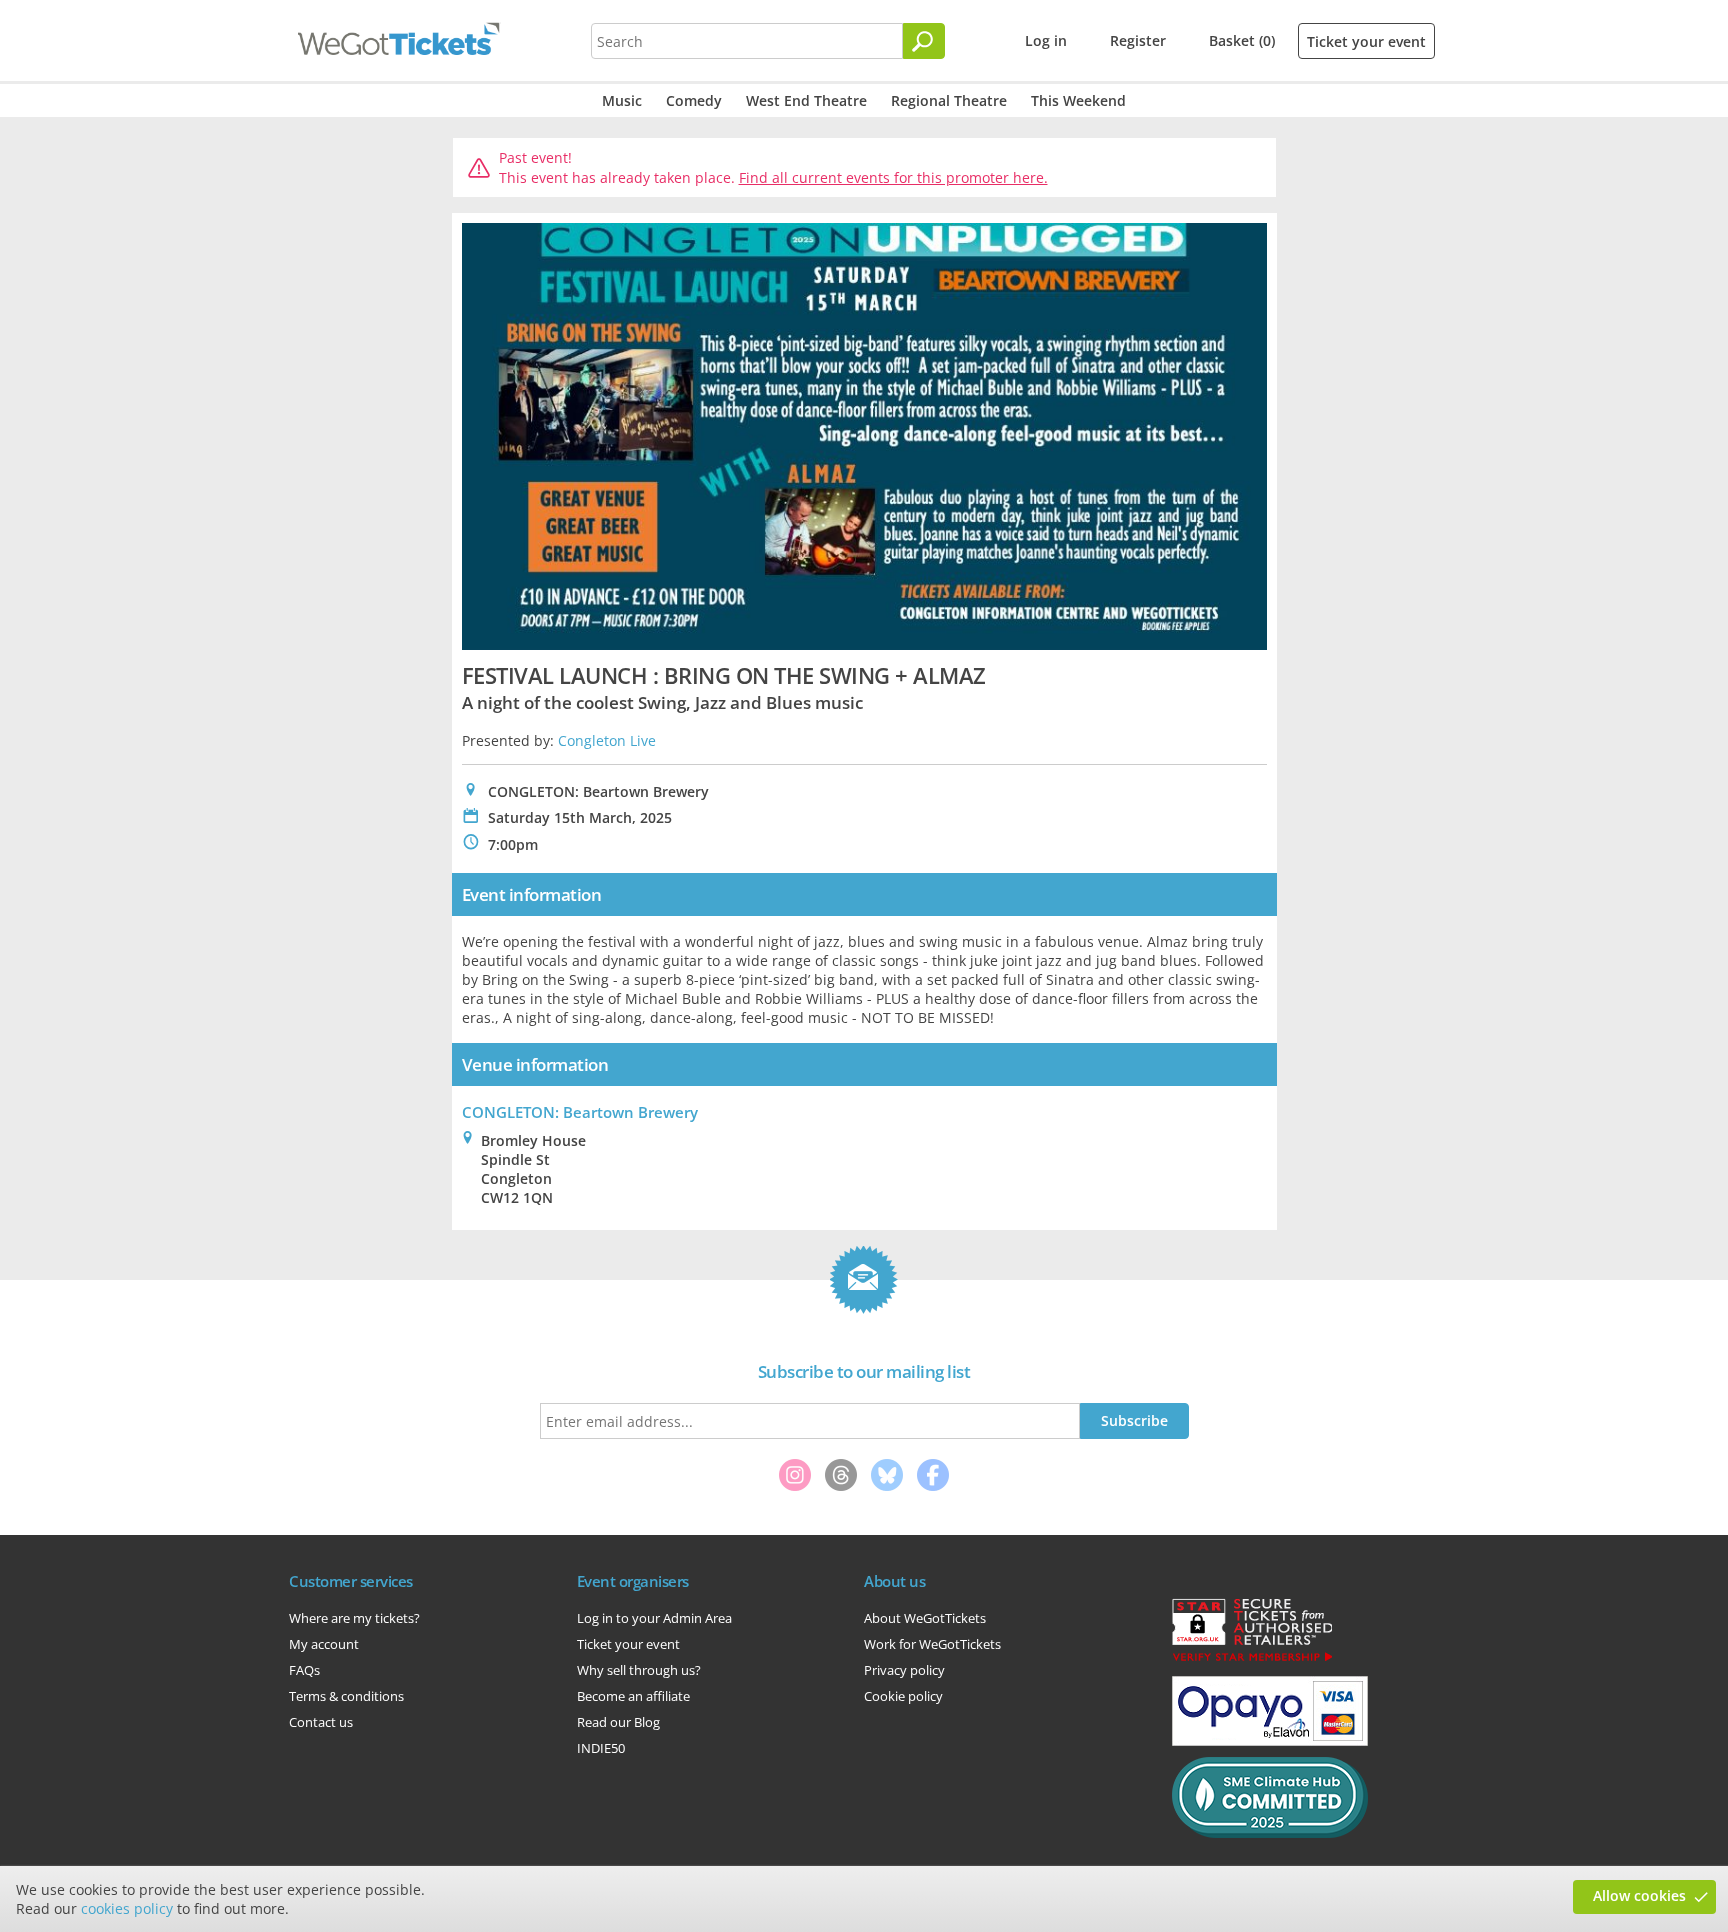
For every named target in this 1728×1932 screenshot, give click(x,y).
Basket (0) (1242, 40)
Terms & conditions (346, 1696)
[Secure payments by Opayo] (1270, 1741)
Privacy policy (904, 1670)
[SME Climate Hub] (1270, 1833)
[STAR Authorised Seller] (1252, 1660)
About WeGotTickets (925, 1618)
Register (1138, 40)
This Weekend (1078, 100)
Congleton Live (607, 740)
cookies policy (127, 1908)
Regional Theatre (949, 100)
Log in (1046, 40)
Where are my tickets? (354, 1618)
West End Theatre (806, 100)
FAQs (304, 1670)
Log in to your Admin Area (654, 1618)
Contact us (321, 1722)
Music (622, 100)
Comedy (694, 100)
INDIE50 (601, 1748)
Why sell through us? (639, 1670)
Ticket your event (1366, 41)
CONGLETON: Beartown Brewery (580, 1112)
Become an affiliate (633, 1696)
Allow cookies (1639, 1895)
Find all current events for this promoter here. (893, 177)
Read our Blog (618, 1722)
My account (324, 1644)
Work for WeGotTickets (932, 1644)
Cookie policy (903, 1696)
